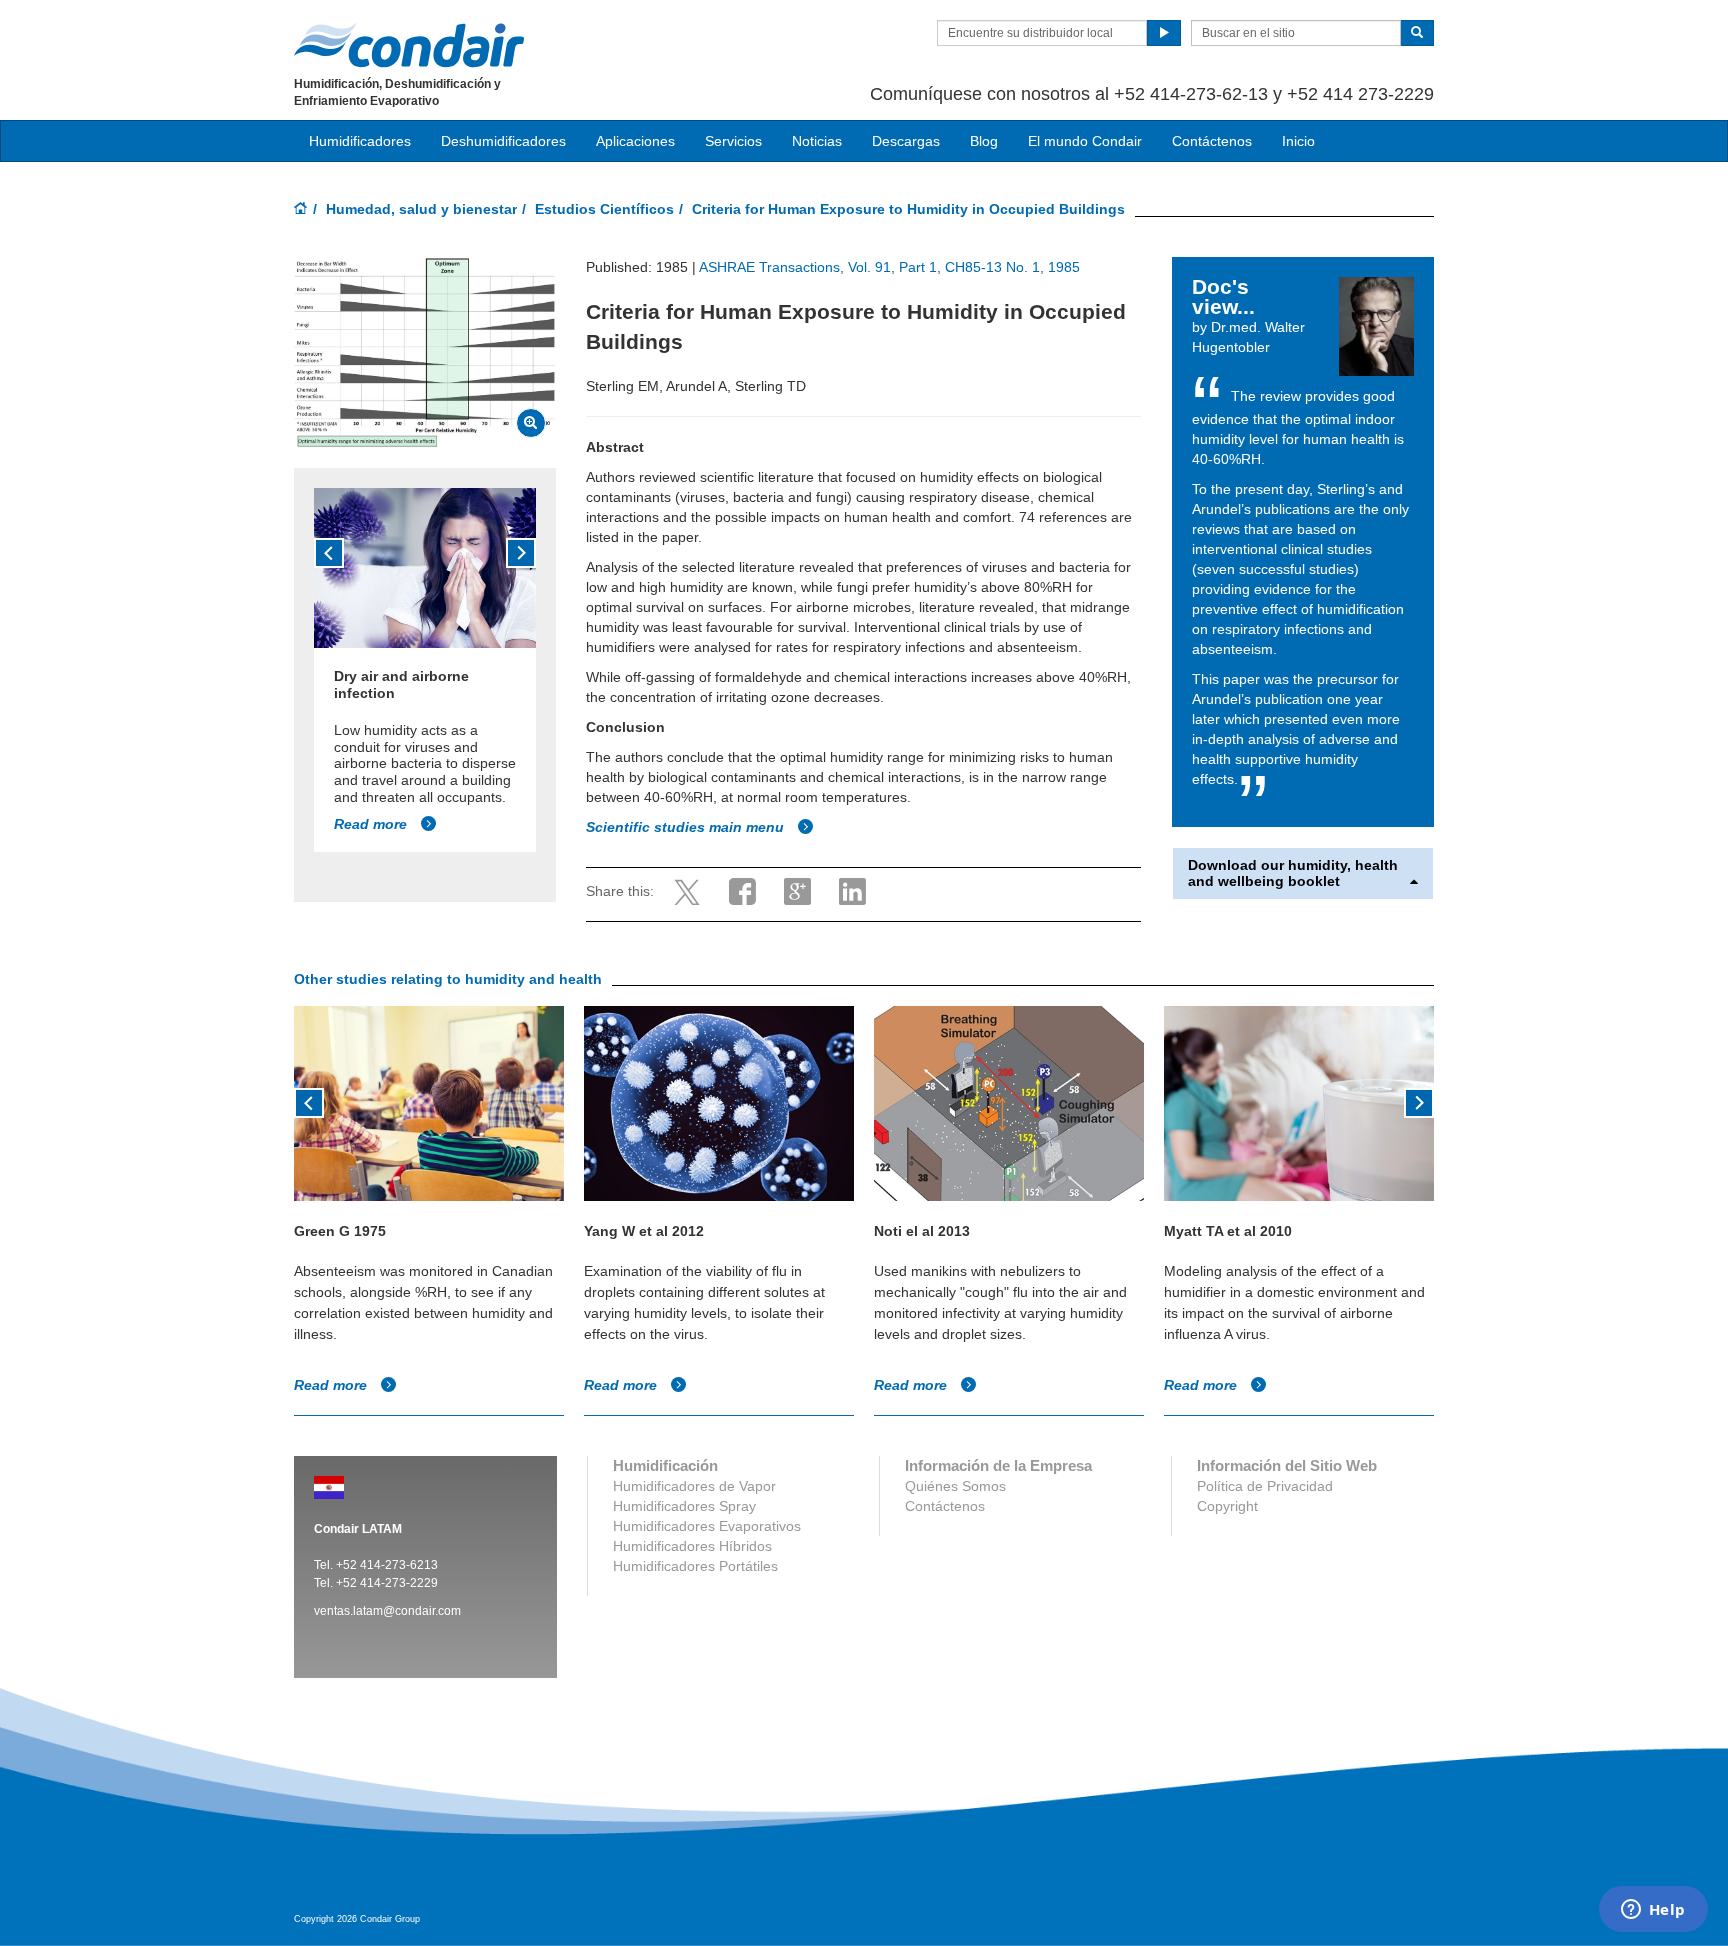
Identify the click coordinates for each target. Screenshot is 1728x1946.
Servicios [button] (733, 141)
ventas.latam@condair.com (387, 1611)
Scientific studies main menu (687, 827)
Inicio (1298, 141)
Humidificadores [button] (360, 141)
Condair (409, 45)
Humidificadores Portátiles (695, 1566)
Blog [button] (984, 141)
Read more (372, 824)
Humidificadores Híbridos (692, 1546)
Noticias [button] (817, 141)
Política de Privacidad (1265, 1486)
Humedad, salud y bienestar (421, 209)
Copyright (1227, 1506)
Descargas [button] (906, 141)
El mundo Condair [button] (1085, 141)
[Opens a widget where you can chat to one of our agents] (1653, 1911)
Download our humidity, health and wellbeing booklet (1293, 873)
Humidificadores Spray (684, 1506)
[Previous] (329, 553)
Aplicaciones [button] (635, 141)
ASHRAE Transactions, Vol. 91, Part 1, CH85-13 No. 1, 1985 (889, 267)
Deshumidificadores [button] (503, 141)
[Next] (521, 553)
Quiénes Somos (955, 1486)
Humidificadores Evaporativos (707, 1526)
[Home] (301, 210)
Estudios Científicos (604, 209)
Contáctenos (1212, 141)
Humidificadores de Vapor (694, 1486)
